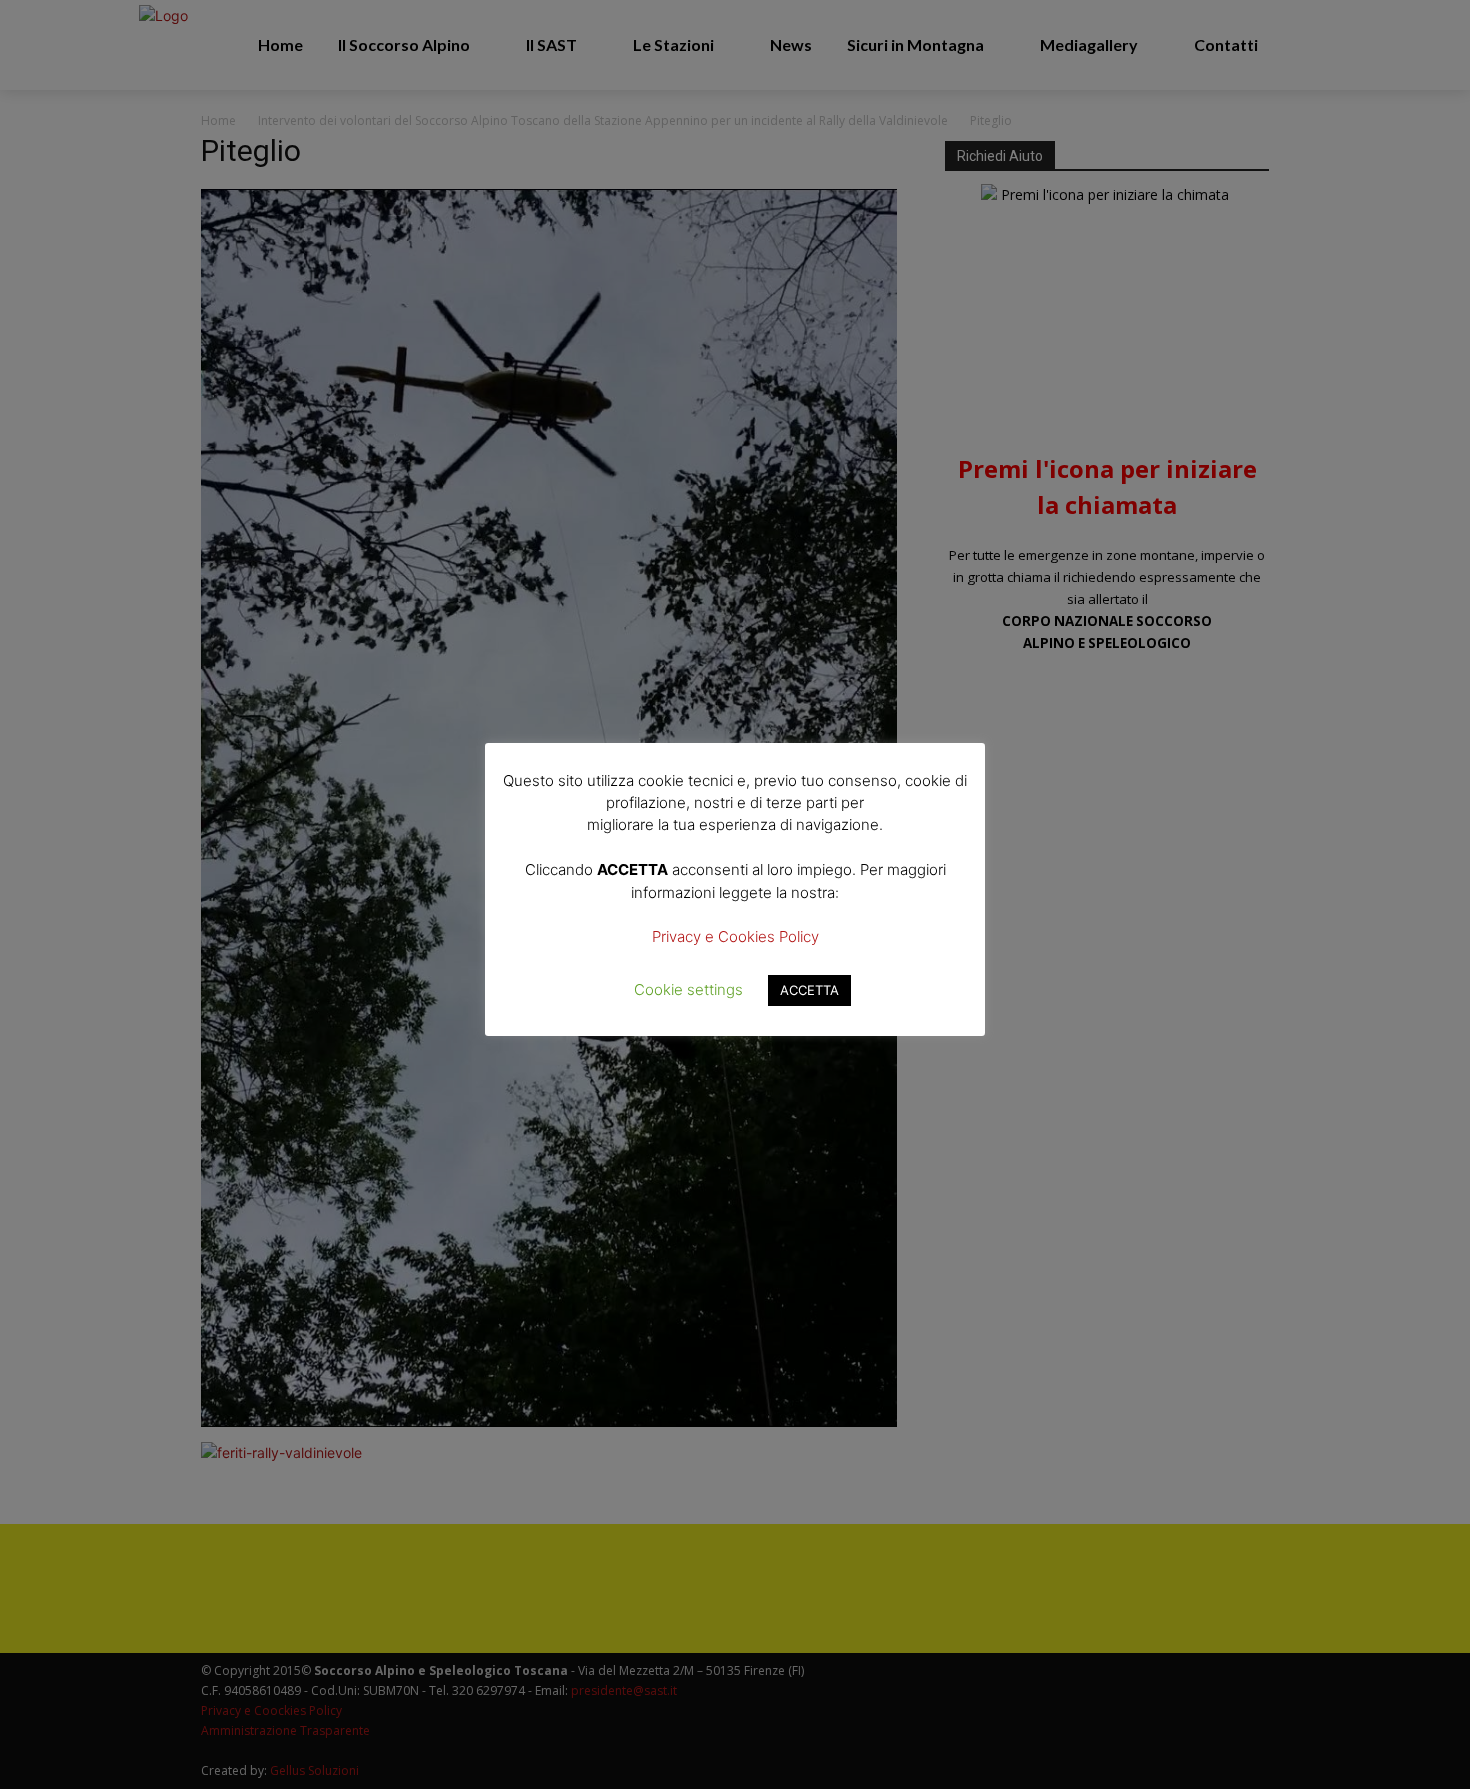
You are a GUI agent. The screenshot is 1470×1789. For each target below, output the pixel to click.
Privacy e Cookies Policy (735, 936)
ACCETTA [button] (809, 990)
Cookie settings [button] (688, 989)
